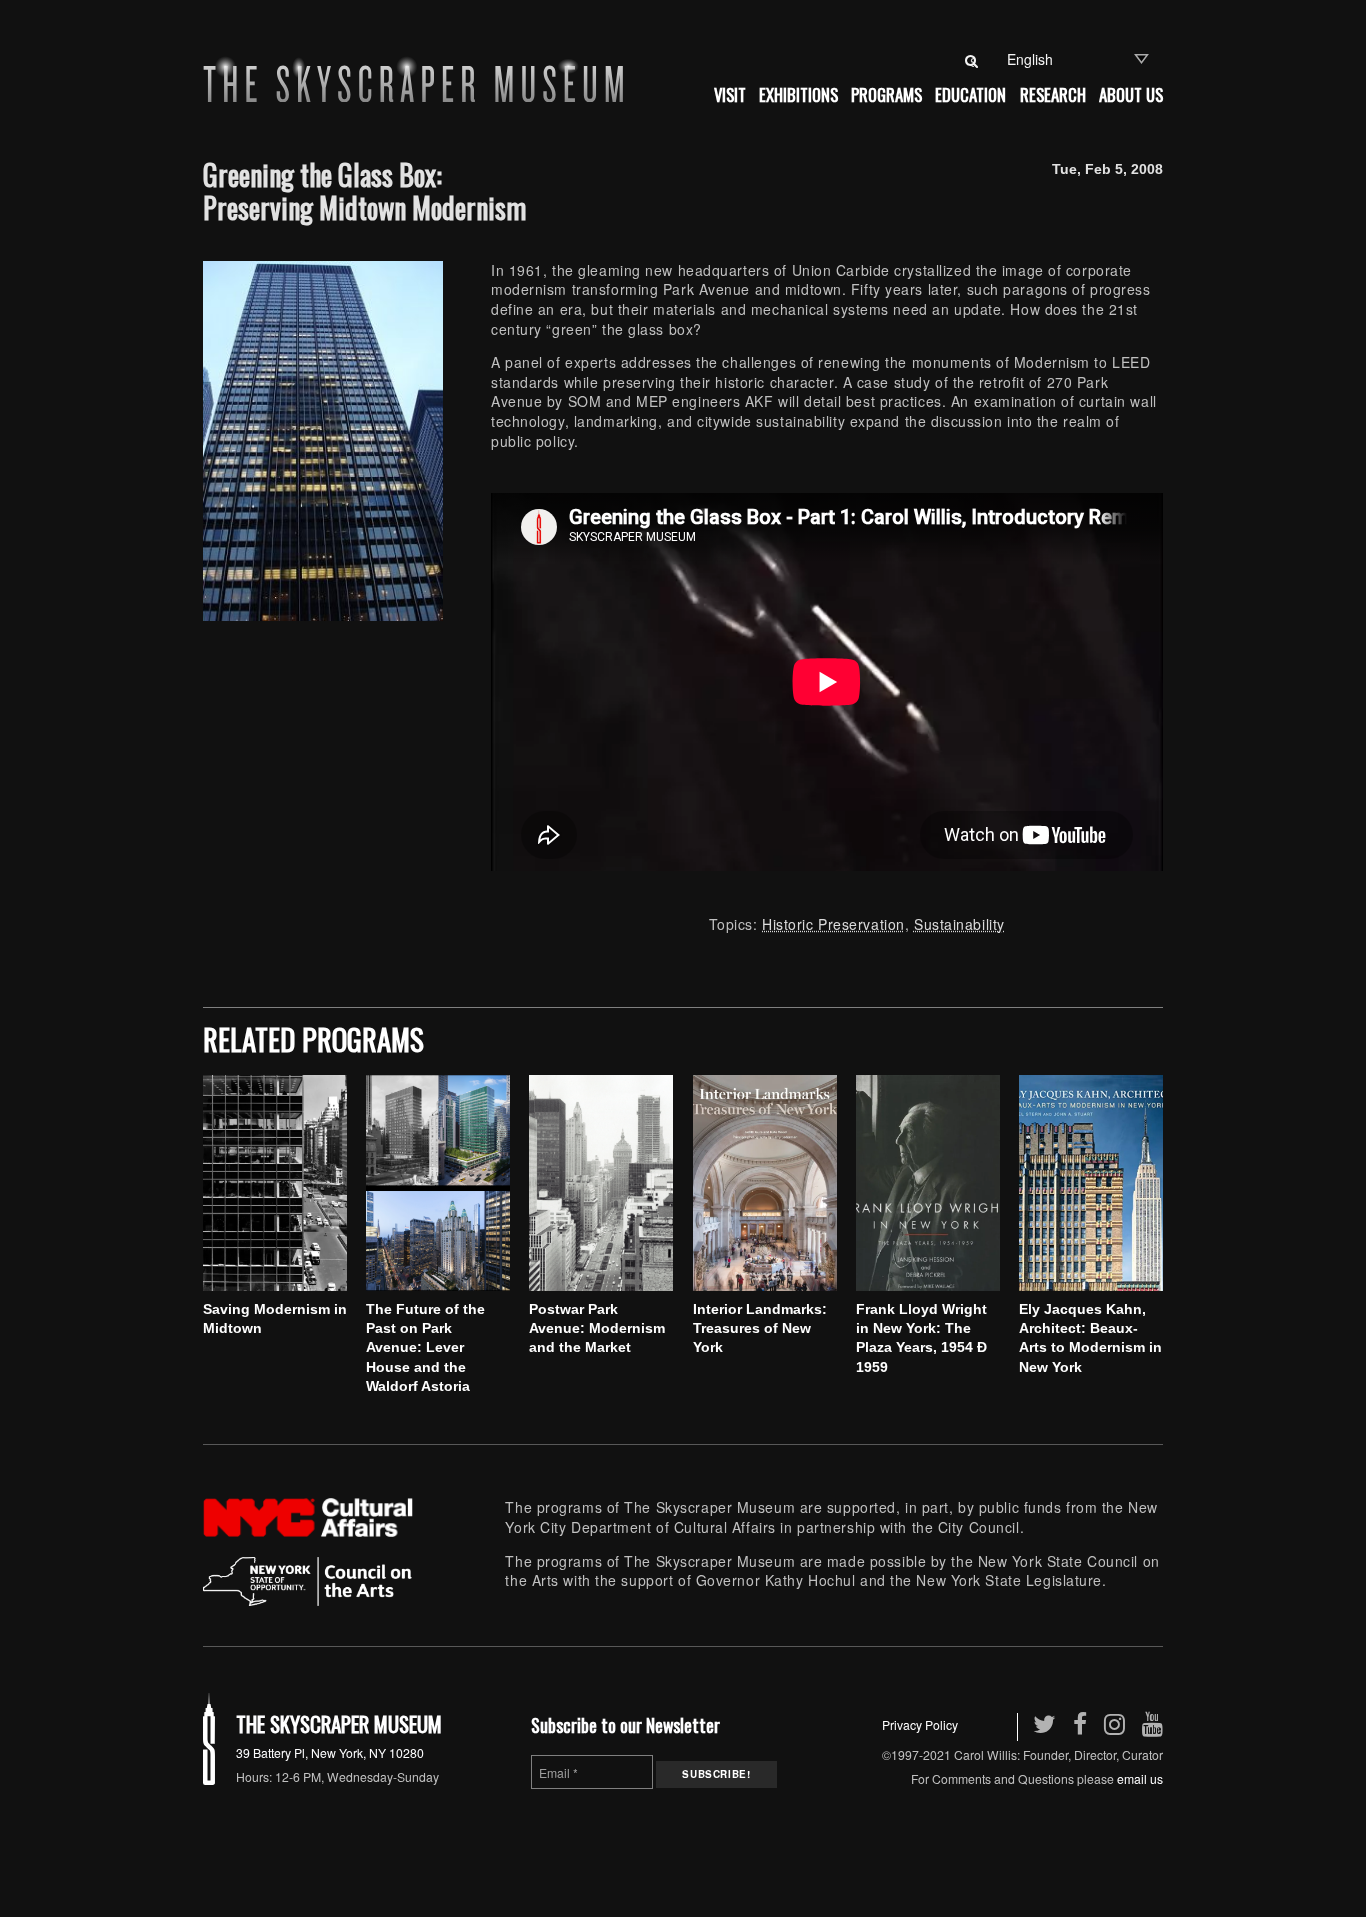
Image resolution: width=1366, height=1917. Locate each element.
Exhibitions (798, 94)
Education (970, 94)
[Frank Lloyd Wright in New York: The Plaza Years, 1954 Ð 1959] (928, 1183)
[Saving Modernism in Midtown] (275, 1183)
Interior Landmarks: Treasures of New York (760, 1328)
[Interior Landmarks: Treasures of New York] (765, 1183)
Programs (886, 94)
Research (1053, 94)
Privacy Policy (920, 1724)
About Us (1131, 94)
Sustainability (959, 924)
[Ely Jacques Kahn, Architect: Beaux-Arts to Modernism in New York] (1091, 1183)
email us (1140, 1778)
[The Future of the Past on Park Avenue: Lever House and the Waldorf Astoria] (438, 1183)
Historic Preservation (833, 924)
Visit (730, 94)
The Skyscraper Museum (339, 1723)
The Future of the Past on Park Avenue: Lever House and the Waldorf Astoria (425, 1347)
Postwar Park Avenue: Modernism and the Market (597, 1328)
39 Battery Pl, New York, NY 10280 (330, 1752)
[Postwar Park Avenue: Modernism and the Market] (601, 1183)
